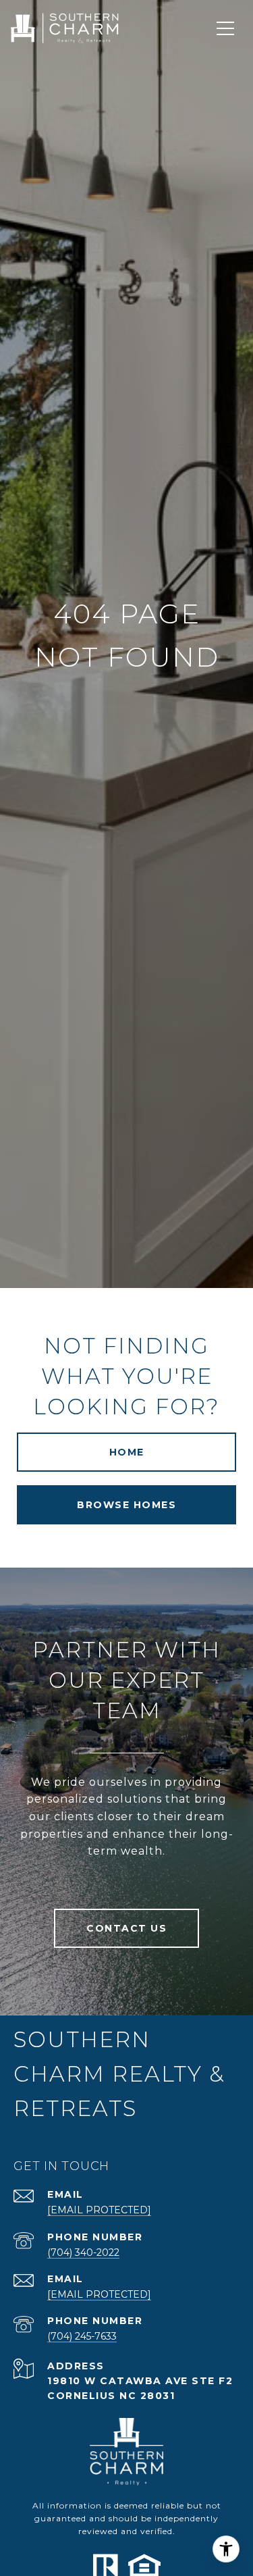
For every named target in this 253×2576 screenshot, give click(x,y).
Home (127, 1452)
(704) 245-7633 (82, 2336)
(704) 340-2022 (83, 2252)
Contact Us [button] (126, 1928)
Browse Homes (126, 1505)
